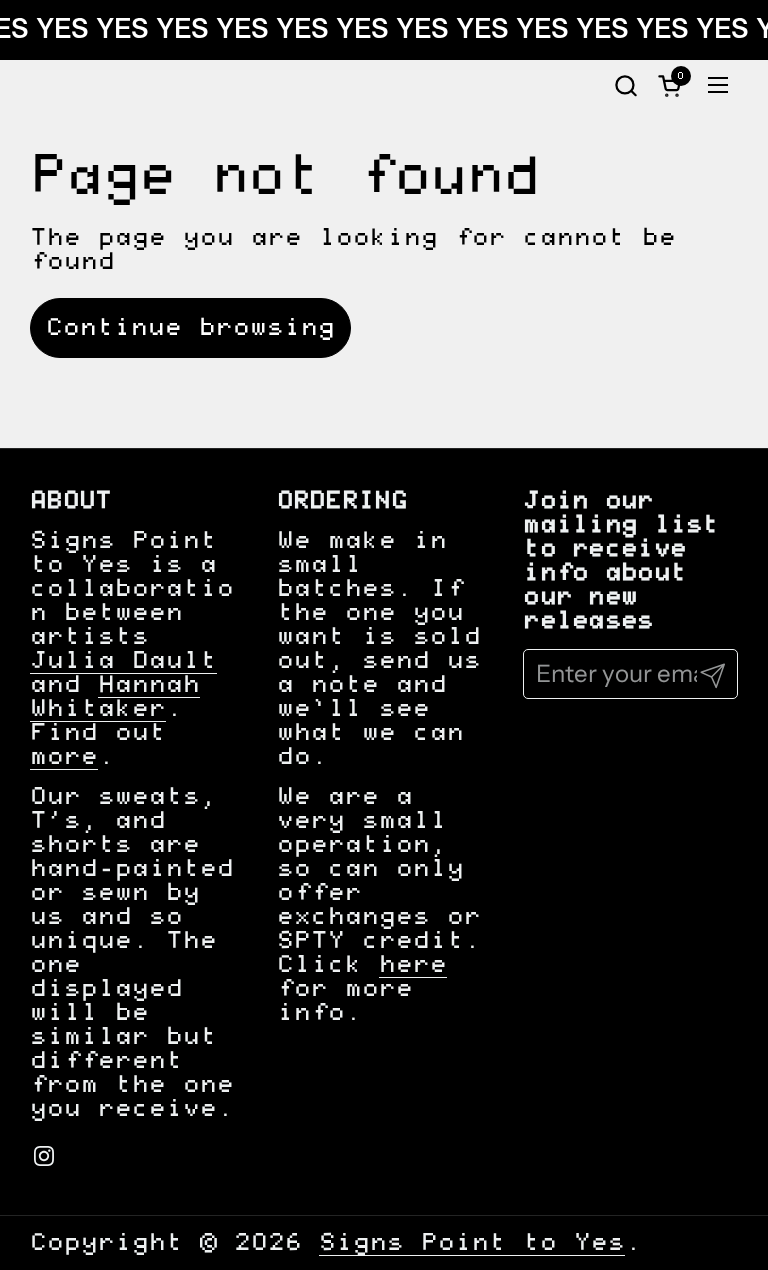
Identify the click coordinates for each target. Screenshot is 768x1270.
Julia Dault (123, 661)
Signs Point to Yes (472, 1243)
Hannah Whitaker (115, 697)
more (64, 757)
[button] (625, 85)
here (413, 965)
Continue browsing (190, 328)
